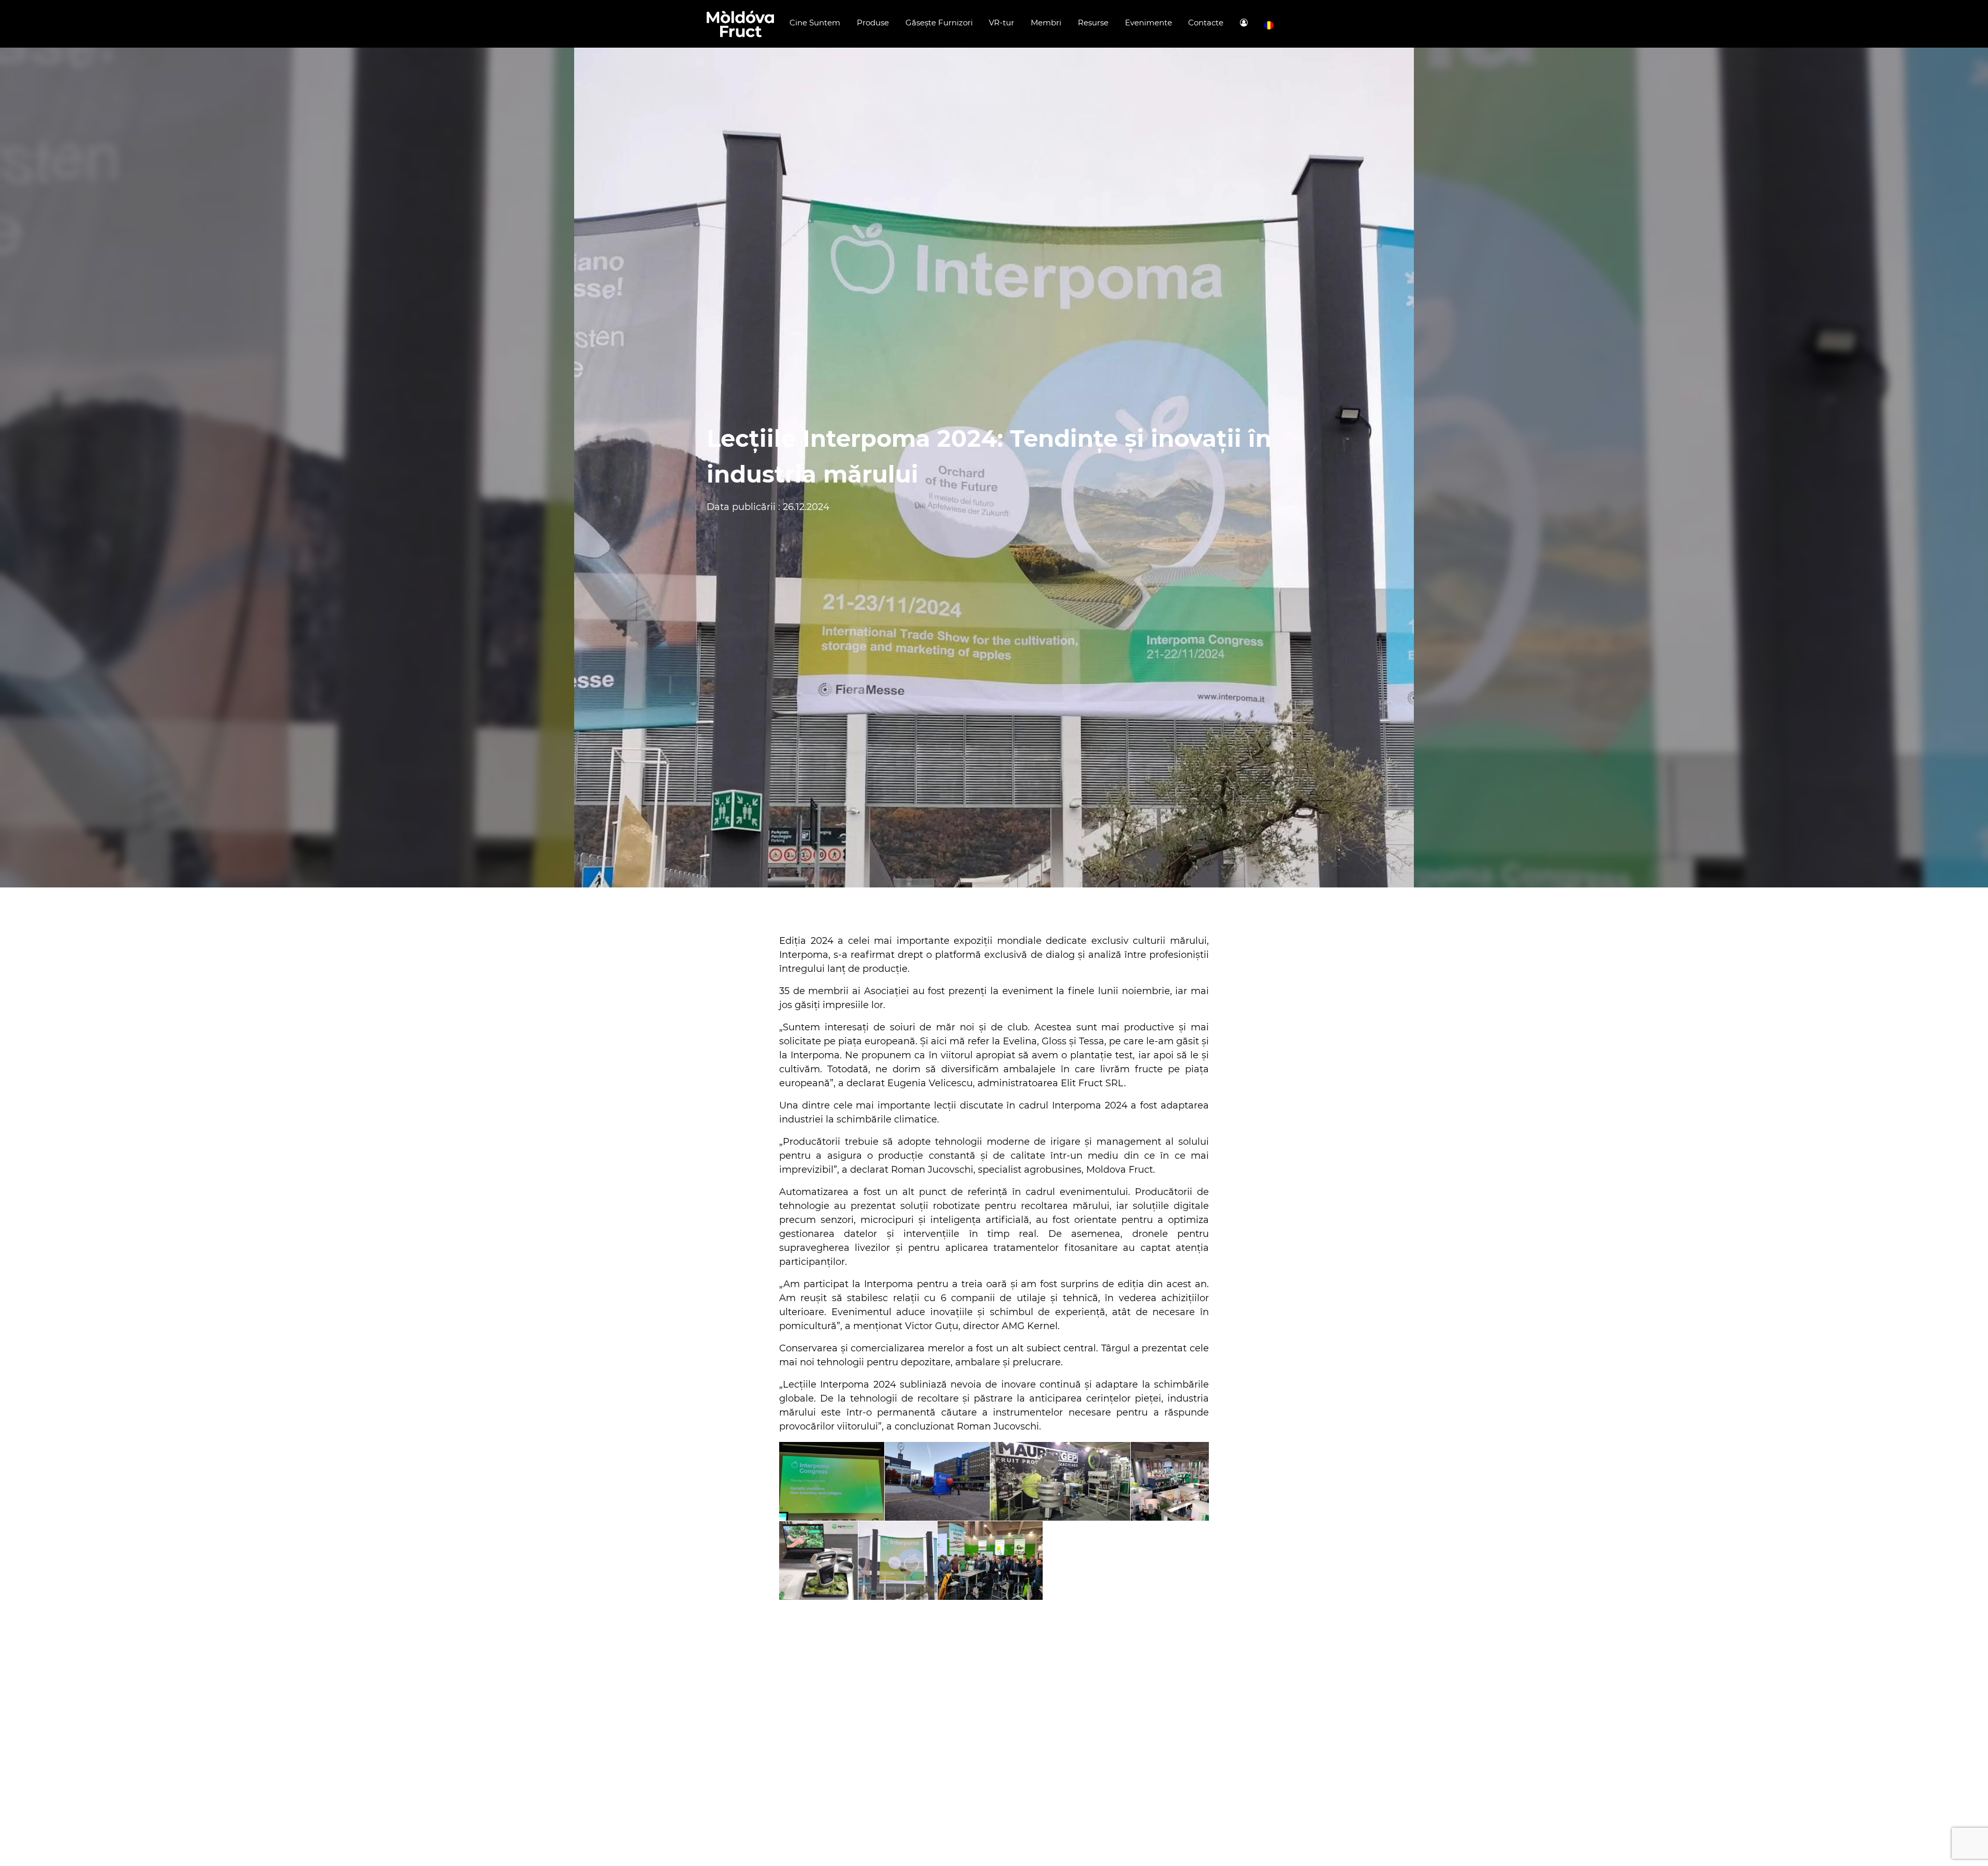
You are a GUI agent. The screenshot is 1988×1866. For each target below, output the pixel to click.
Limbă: (1269, 26)
